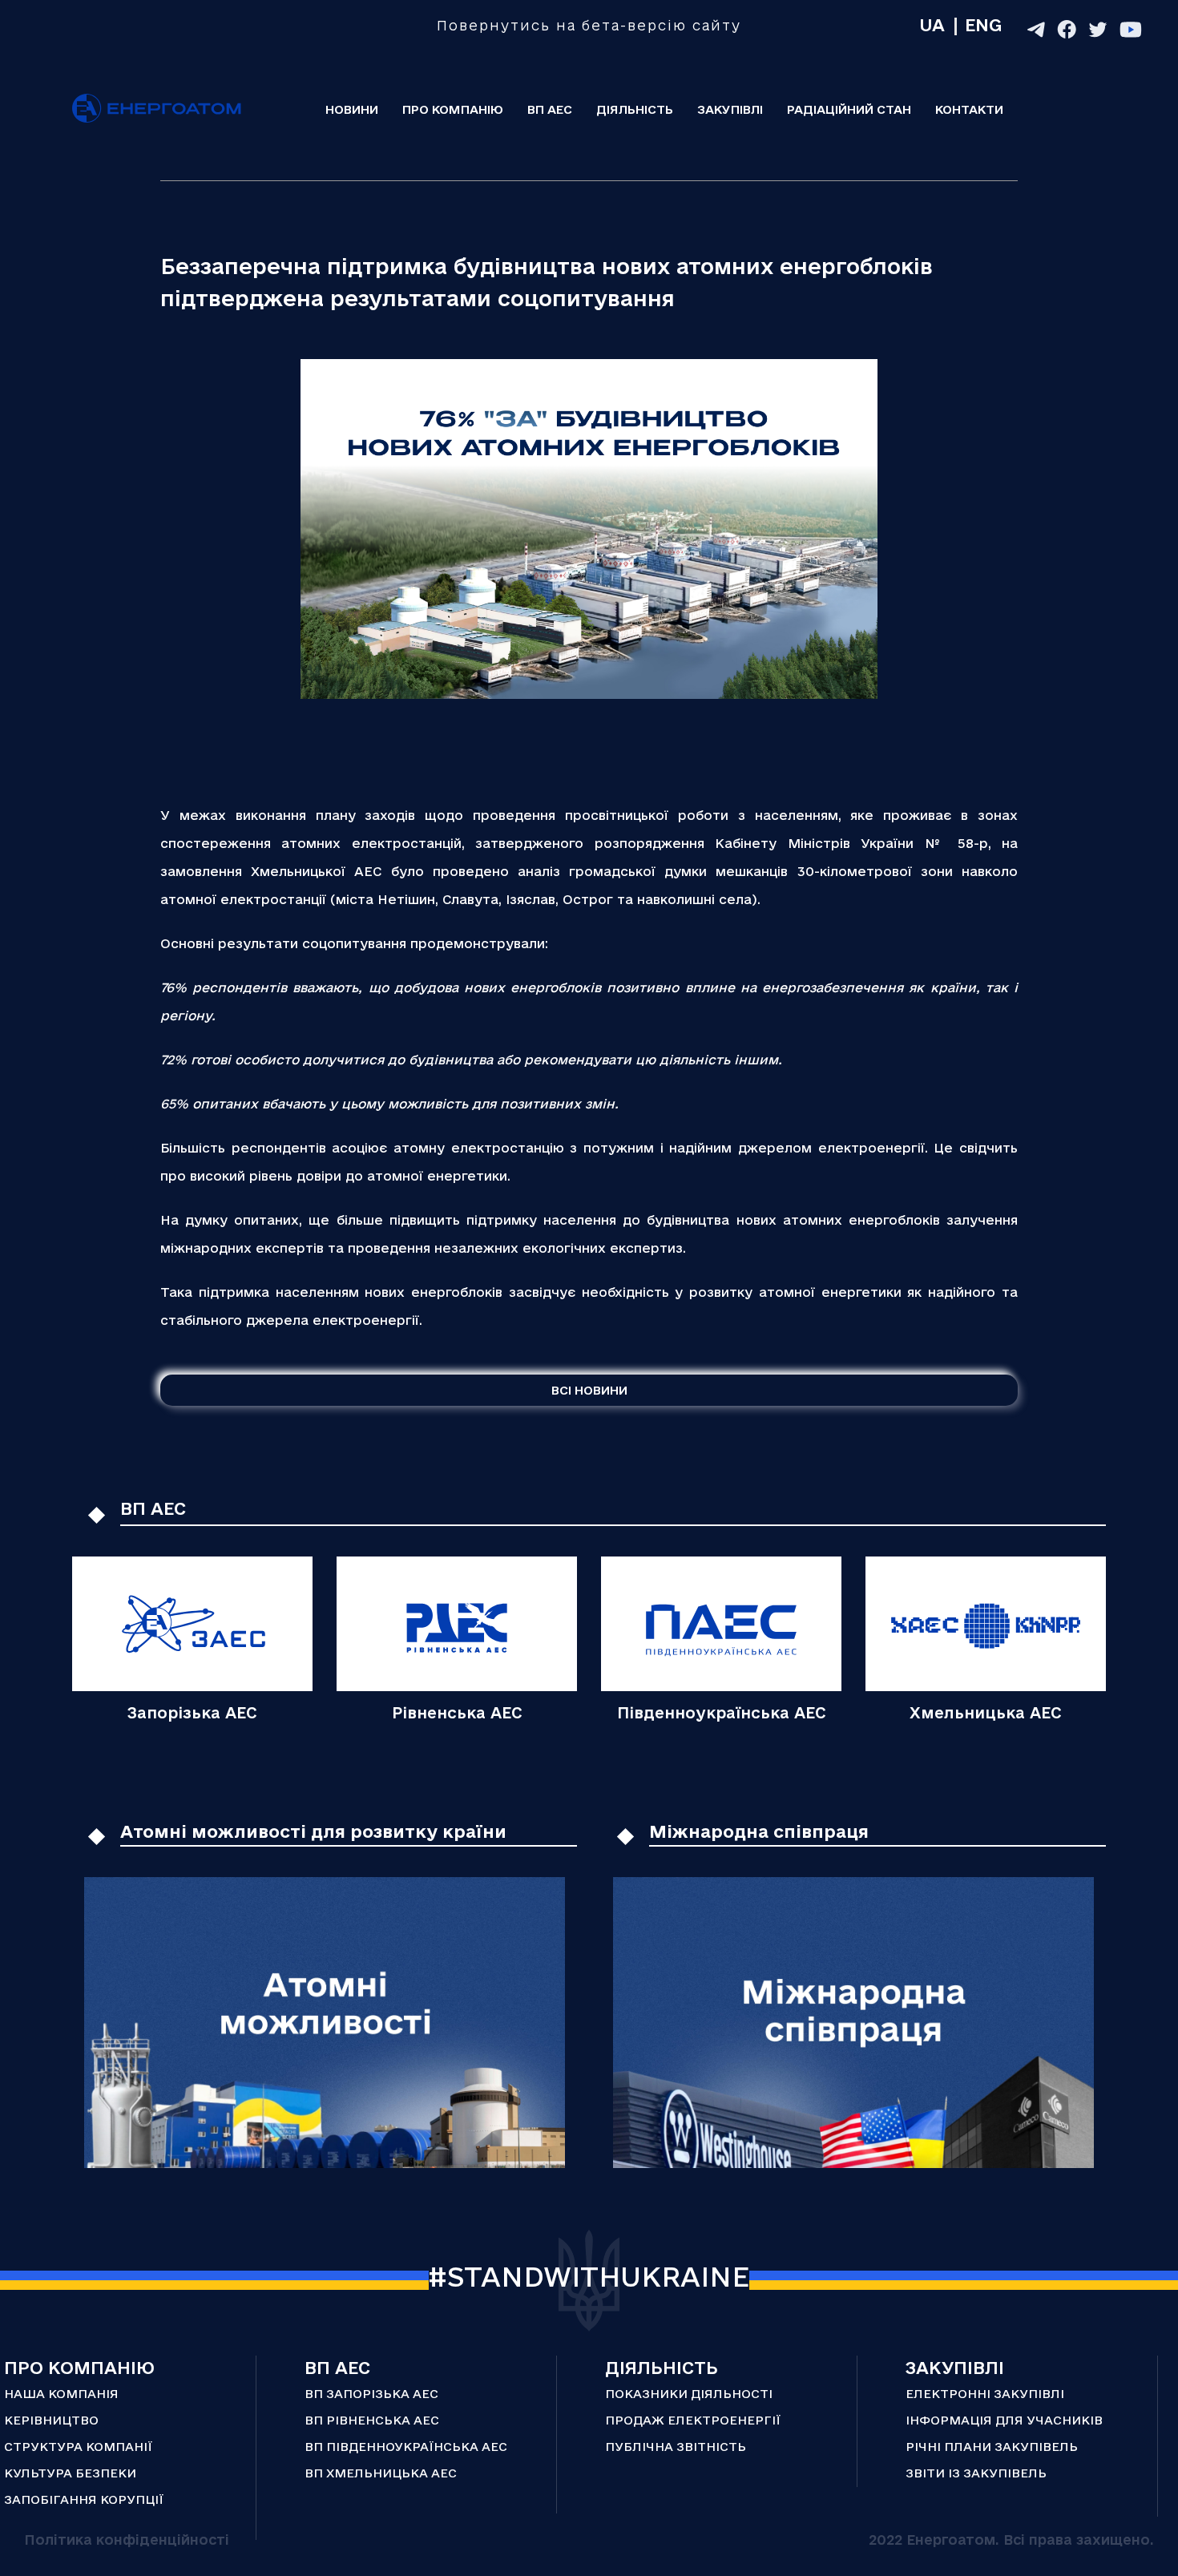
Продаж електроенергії (693, 2420)
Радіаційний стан (849, 109)
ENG (983, 25)
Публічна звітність (676, 2447)
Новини (352, 109)
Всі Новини (589, 1390)
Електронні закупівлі (985, 2394)
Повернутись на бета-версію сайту (589, 25)
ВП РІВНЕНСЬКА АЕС (372, 2420)
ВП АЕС (550, 109)
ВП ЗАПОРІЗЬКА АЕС (371, 2394)
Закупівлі (730, 109)
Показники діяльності (689, 2394)
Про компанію (453, 109)
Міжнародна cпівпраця (759, 1831)
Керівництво (51, 2420)
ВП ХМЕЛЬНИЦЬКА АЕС (381, 2473)
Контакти (969, 109)
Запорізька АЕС (192, 1713)
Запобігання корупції (84, 2499)
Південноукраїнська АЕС (722, 1713)
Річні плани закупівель (992, 2447)
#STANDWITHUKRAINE (589, 2276)
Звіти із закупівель (976, 2473)
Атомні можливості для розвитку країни (313, 1831)
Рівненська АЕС (457, 1713)
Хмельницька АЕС (986, 1713)
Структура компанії (78, 2447)
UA (932, 25)
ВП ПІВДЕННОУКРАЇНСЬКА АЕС (406, 2447)
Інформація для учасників (1004, 2420)
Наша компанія (61, 2394)
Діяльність (635, 109)
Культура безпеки (70, 2473)
